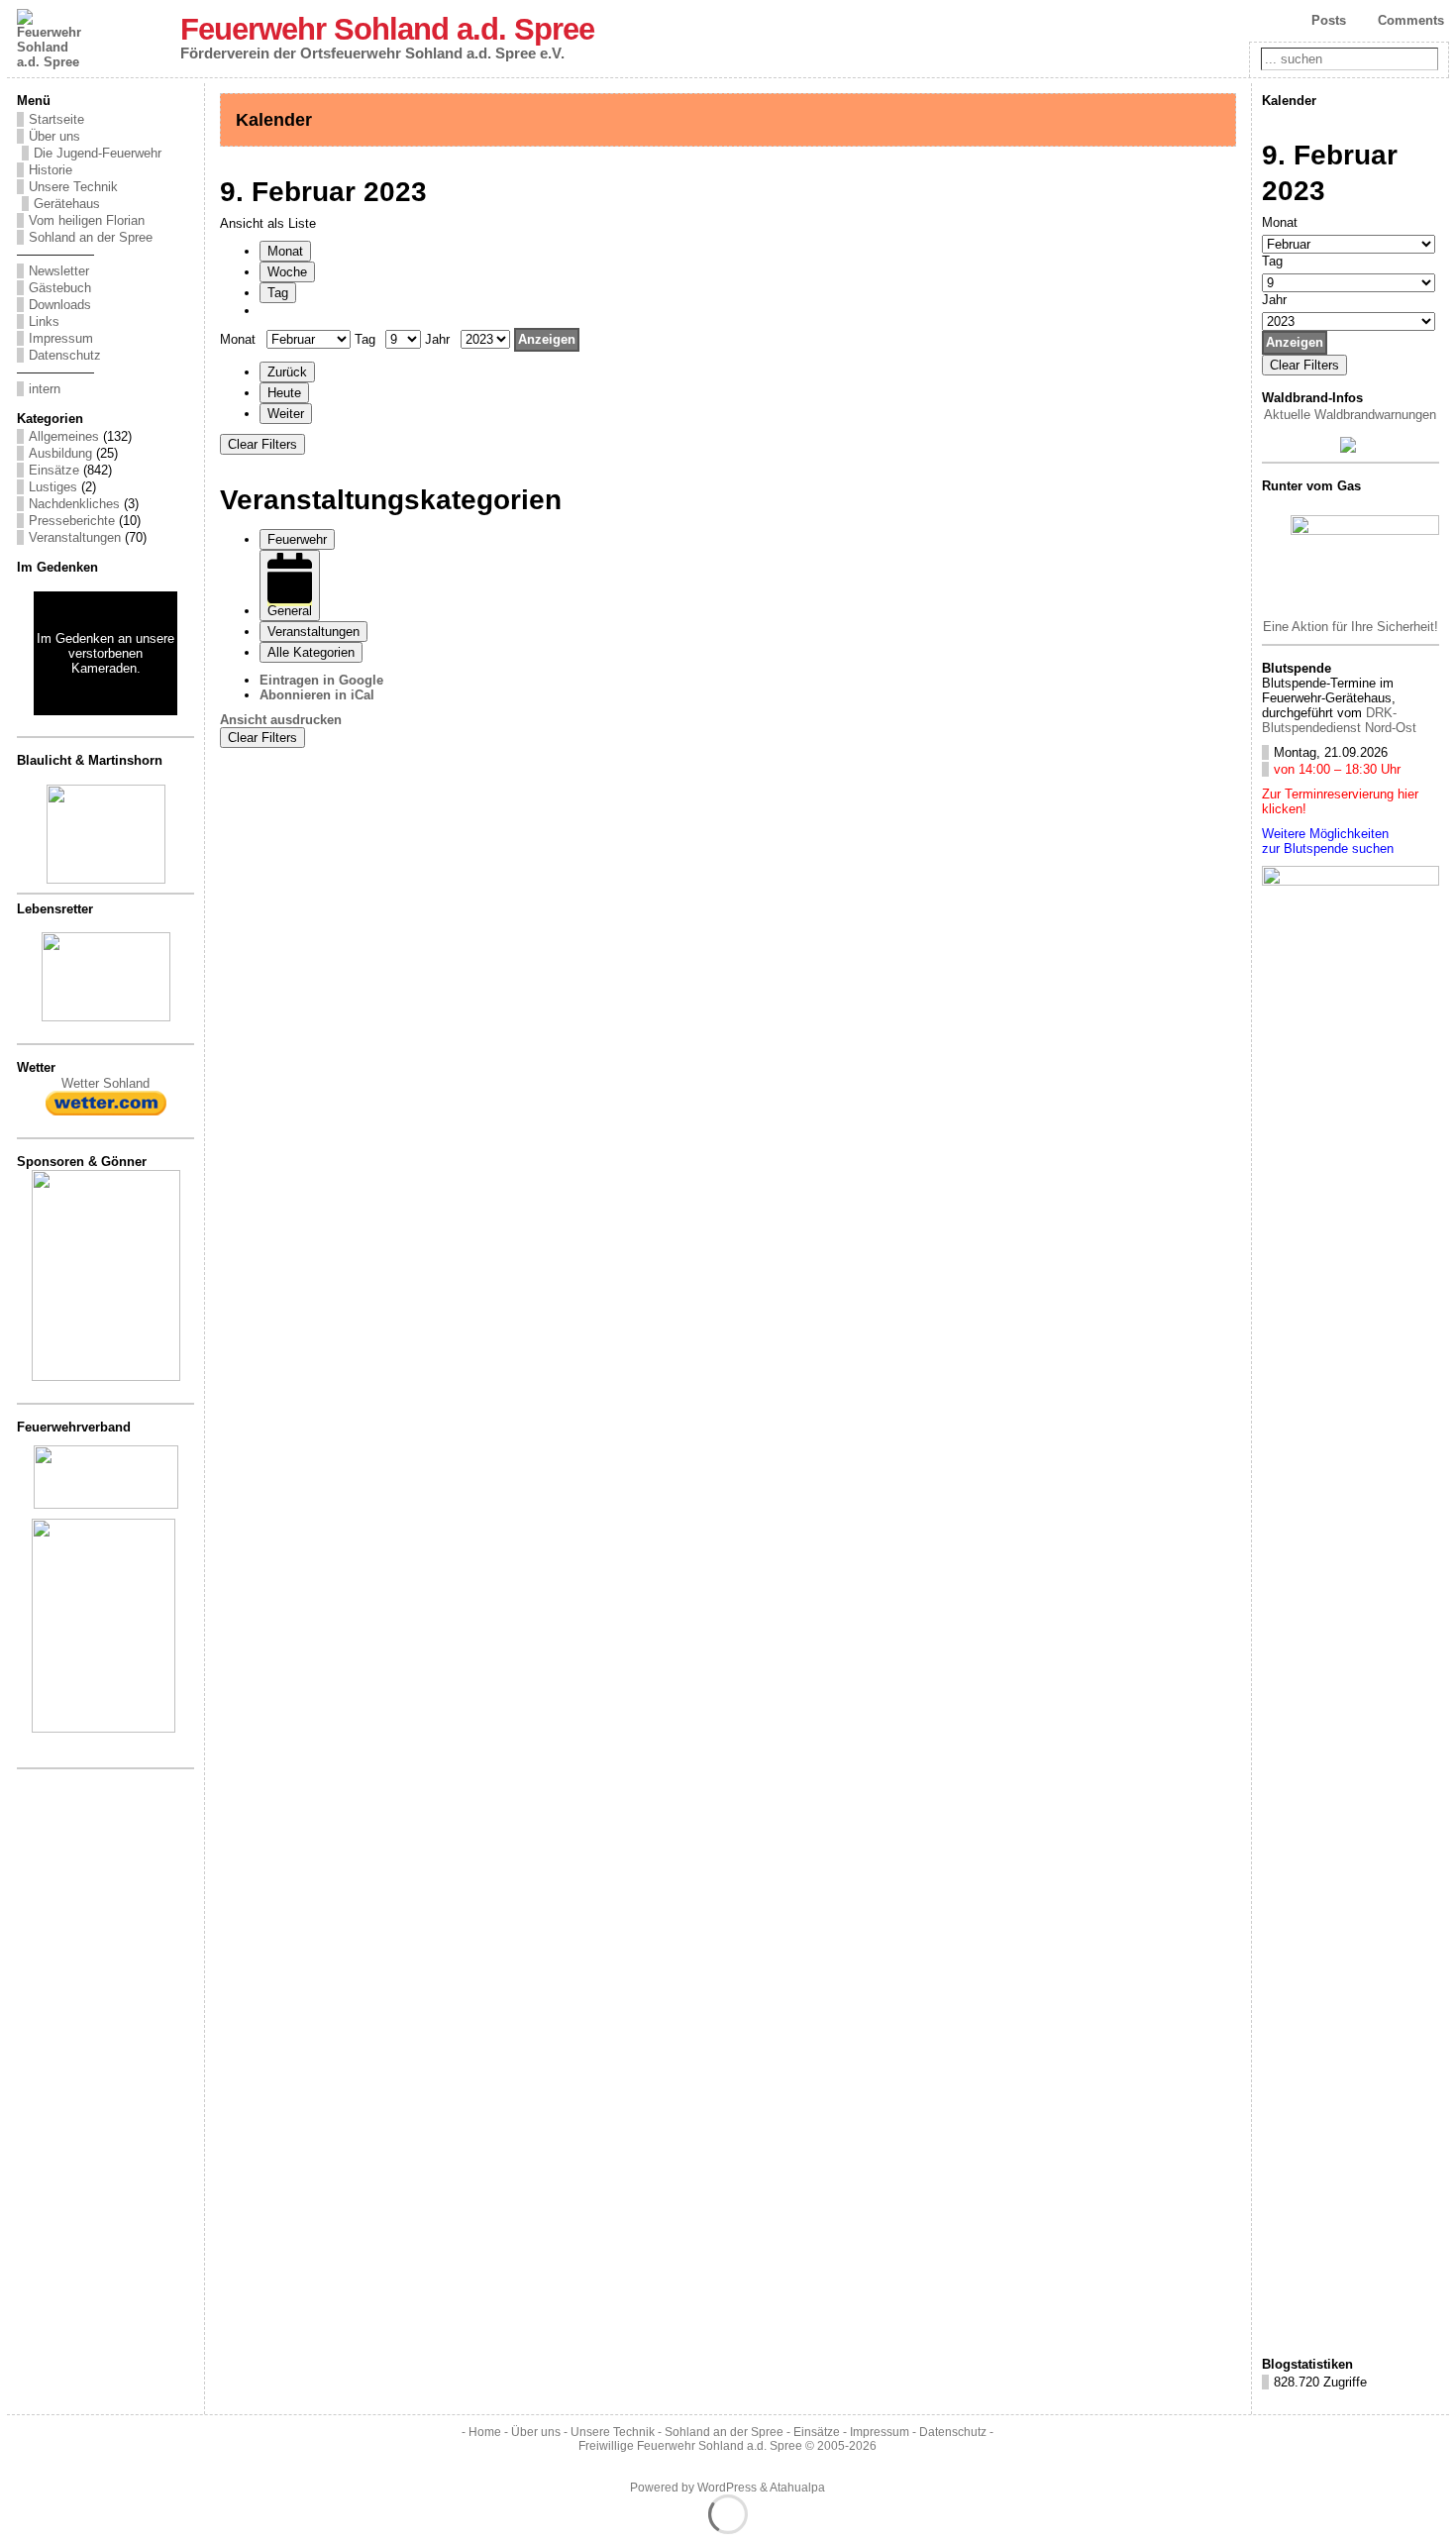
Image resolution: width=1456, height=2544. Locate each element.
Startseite (56, 119)
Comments (1411, 20)
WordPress (727, 2488)
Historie (51, 170)
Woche (287, 272)
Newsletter (59, 271)
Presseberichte (72, 521)
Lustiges (53, 487)
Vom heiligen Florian (87, 220)
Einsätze (54, 470)
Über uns (54, 136)
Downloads (60, 305)
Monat (285, 251)
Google (321, 680)
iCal (317, 695)
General (290, 611)
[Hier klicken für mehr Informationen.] (106, 1377)
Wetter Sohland (105, 1083)
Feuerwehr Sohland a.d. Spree (387, 29)
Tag (278, 293)
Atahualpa (797, 2488)
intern (45, 389)
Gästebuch (60, 288)
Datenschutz (65, 355)
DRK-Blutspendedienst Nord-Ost (1339, 720)
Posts (1329, 20)
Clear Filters (262, 444)
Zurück (287, 372)
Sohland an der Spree (91, 237)
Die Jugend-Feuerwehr (98, 153)
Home (485, 2432)
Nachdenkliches (74, 504)
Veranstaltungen (75, 537)
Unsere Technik (73, 187)
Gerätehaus (67, 204)
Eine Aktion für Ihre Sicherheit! (1351, 627)
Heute (284, 393)
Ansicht (281, 720)
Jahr (437, 339)
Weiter (286, 414)
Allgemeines (64, 436)
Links (44, 321)
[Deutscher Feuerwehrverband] (106, 1504)
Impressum (61, 338)
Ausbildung (60, 453)
